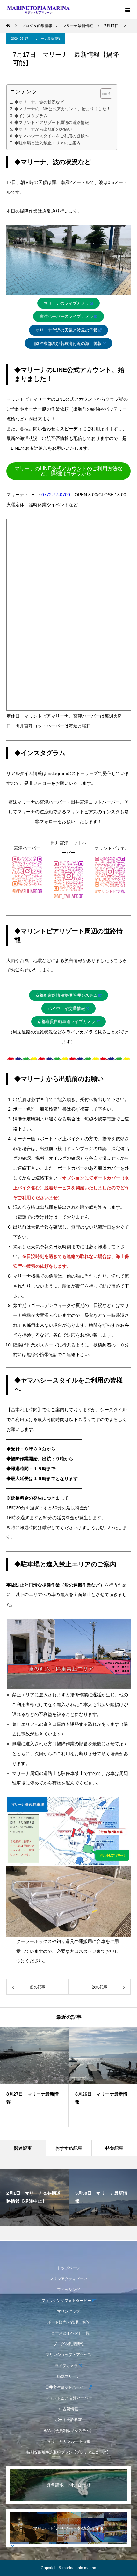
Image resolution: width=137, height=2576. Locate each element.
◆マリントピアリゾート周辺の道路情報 (52, 123)
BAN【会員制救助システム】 (69, 2431)
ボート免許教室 (68, 2420)
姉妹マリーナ (68, 2376)
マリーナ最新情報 (47, 38)
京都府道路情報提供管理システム (66, 995)
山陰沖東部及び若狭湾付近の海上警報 (66, 343)
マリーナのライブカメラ (66, 303)
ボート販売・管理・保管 (68, 2322)
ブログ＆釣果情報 (68, 2344)
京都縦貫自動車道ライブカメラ (66, 1022)
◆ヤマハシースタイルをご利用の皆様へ (52, 136)
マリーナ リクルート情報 (69, 2441)
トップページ (68, 2268)
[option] (34, 2077)
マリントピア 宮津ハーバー (69, 2398)
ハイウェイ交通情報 (66, 1008)
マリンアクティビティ (68, 2279)
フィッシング (68, 2290)
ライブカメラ (66, 2366)
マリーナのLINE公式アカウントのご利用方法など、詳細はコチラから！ (68, 471)
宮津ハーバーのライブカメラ (66, 316)
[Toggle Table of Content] (103, 93)
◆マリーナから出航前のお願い (43, 129)
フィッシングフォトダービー (66, 2301)
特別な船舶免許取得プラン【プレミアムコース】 (68, 2452)
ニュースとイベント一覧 (68, 2333)
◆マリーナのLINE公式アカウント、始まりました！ (62, 109)
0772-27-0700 (56, 495)
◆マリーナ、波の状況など (39, 102)
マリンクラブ (68, 2311)
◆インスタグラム (31, 116)
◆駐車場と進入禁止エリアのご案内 (47, 143)
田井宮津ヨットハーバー (66, 2387)
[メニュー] (127, 10)
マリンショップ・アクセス (68, 2355)
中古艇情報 (68, 2409)
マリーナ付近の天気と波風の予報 (66, 330)
